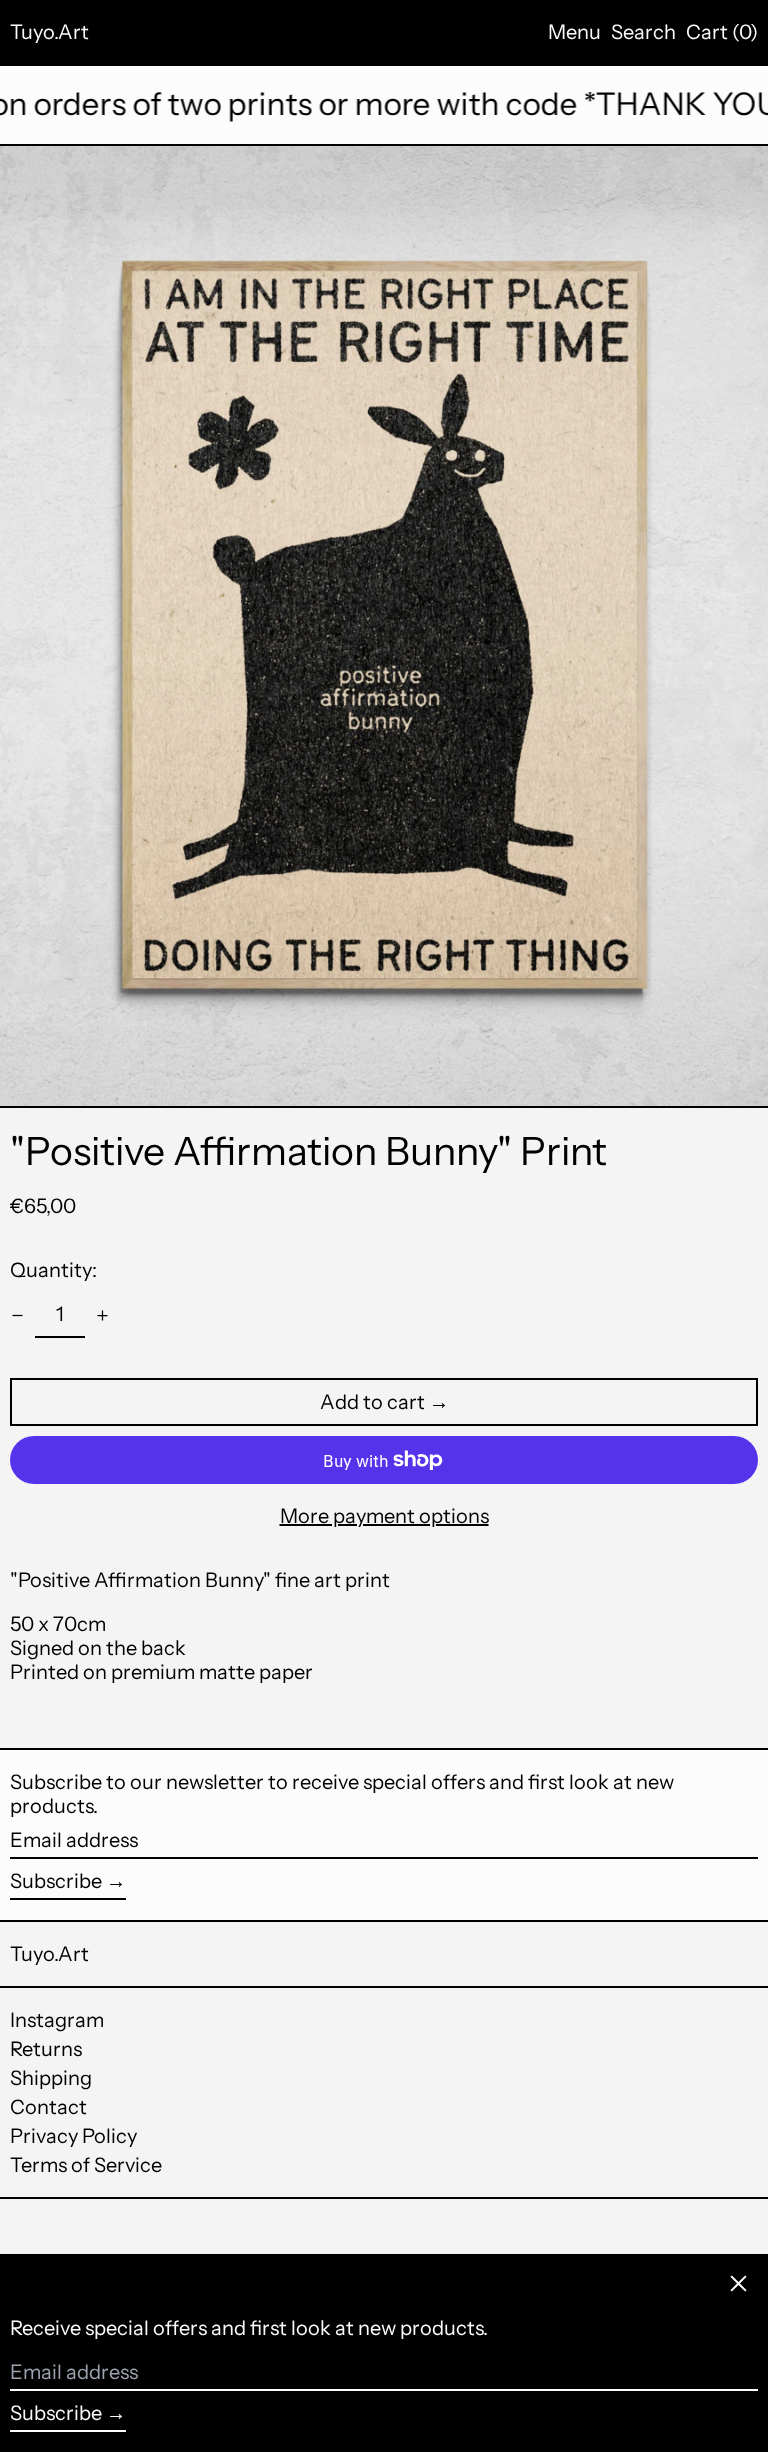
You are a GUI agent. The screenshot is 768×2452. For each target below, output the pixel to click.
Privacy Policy (73, 2136)
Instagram (57, 2020)
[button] (643, 32)
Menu (574, 32)
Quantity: (53, 1270)
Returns (46, 2049)
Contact (48, 2107)
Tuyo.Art (49, 32)
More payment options (384, 1516)
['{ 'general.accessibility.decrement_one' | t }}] (17, 1315)
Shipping (51, 2078)
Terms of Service (86, 2165)
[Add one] (102, 1315)
